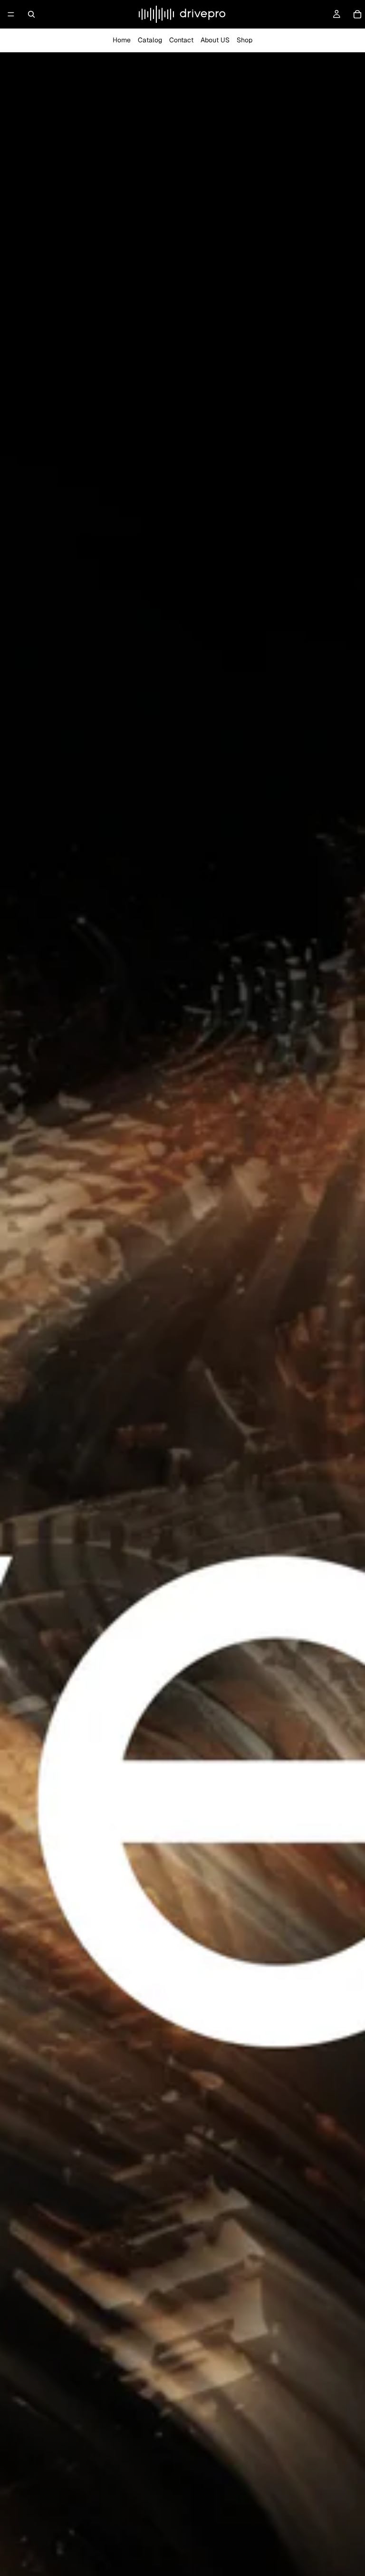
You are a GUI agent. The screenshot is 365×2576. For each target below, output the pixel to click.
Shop (245, 40)
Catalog (150, 40)
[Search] (31, 14)
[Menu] (11, 14)
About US (215, 40)
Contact (181, 40)
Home (122, 40)
